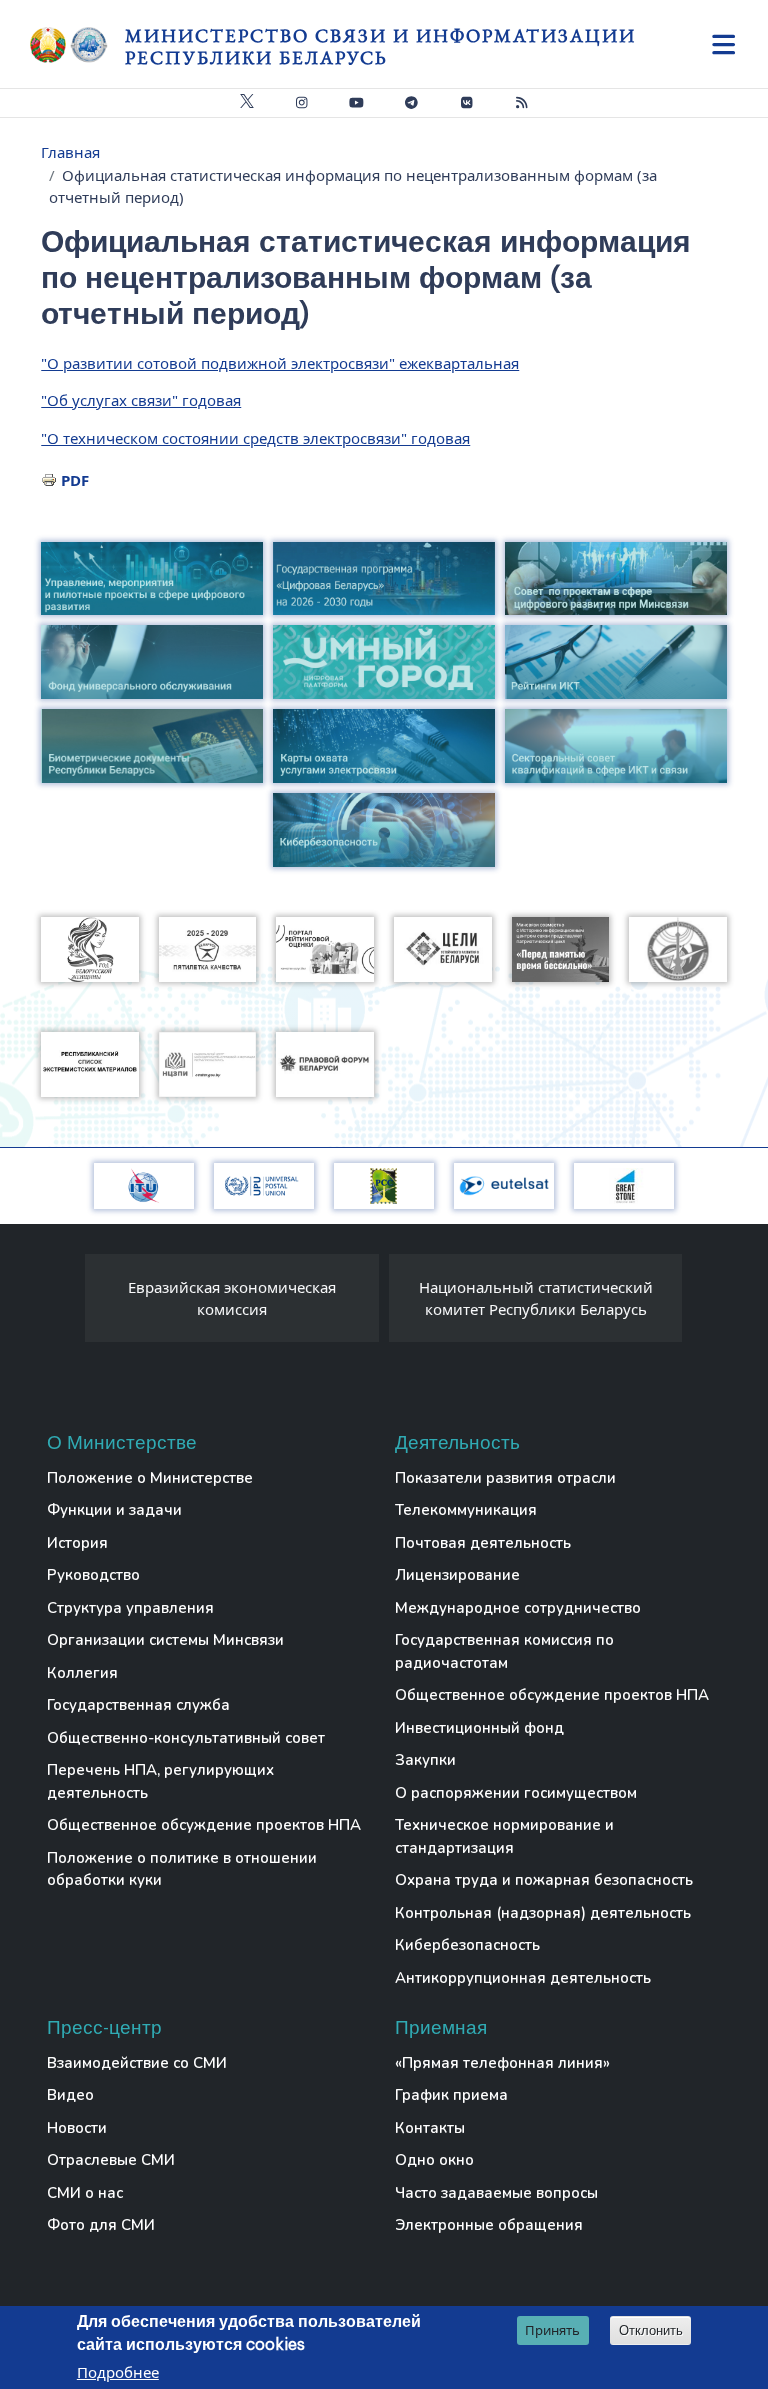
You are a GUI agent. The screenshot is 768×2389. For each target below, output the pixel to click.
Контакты (430, 2128)
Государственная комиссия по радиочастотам (504, 1651)
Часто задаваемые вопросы (496, 2193)
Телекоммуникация (466, 1510)
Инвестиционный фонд (479, 1728)
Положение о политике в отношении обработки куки (182, 1869)
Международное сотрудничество (518, 1608)
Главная (70, 152)
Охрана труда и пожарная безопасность (544, 1880)
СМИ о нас (85, 2193)
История (77, 1543)
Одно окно (434, 2160)
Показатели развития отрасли (505, 1478)
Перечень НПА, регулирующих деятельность (160, 1781)
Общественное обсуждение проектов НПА (204, 1825)
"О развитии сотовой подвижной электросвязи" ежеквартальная (280, 363)
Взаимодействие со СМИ (137, 2063)
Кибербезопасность (467, 1945)
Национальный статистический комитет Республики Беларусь (536, 1298)
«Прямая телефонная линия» (502, 2063)
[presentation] (65, 1303)
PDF (75, 480)
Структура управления (130, 1608)
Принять (552, 2330)
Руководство (93, 1575)
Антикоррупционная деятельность (523, 1978)
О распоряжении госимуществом (516, 1793)
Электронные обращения (489, 2225)
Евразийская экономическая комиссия (232, 1298)
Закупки (425, 1760)
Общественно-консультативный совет (186, 1738)
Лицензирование (457, 1575)
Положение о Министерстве (150, 1478)
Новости (77, 2128)
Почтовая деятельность (483, 1543)
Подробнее (118, 2372)
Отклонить (651, 2330)
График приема (451, 2095)
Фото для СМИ (101, 2225)
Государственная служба (138, 1705)
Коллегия (82, 1673)
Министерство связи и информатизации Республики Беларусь (380, 46)
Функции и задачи (114, 1510)
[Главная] (77, 45)
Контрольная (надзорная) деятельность (543, 1913)
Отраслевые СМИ (111, 2160)
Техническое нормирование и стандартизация (504, 1836)
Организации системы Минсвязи (165, 1640)
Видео (70, 2095)
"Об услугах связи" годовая (141, 400)
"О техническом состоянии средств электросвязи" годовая (255, 438)
